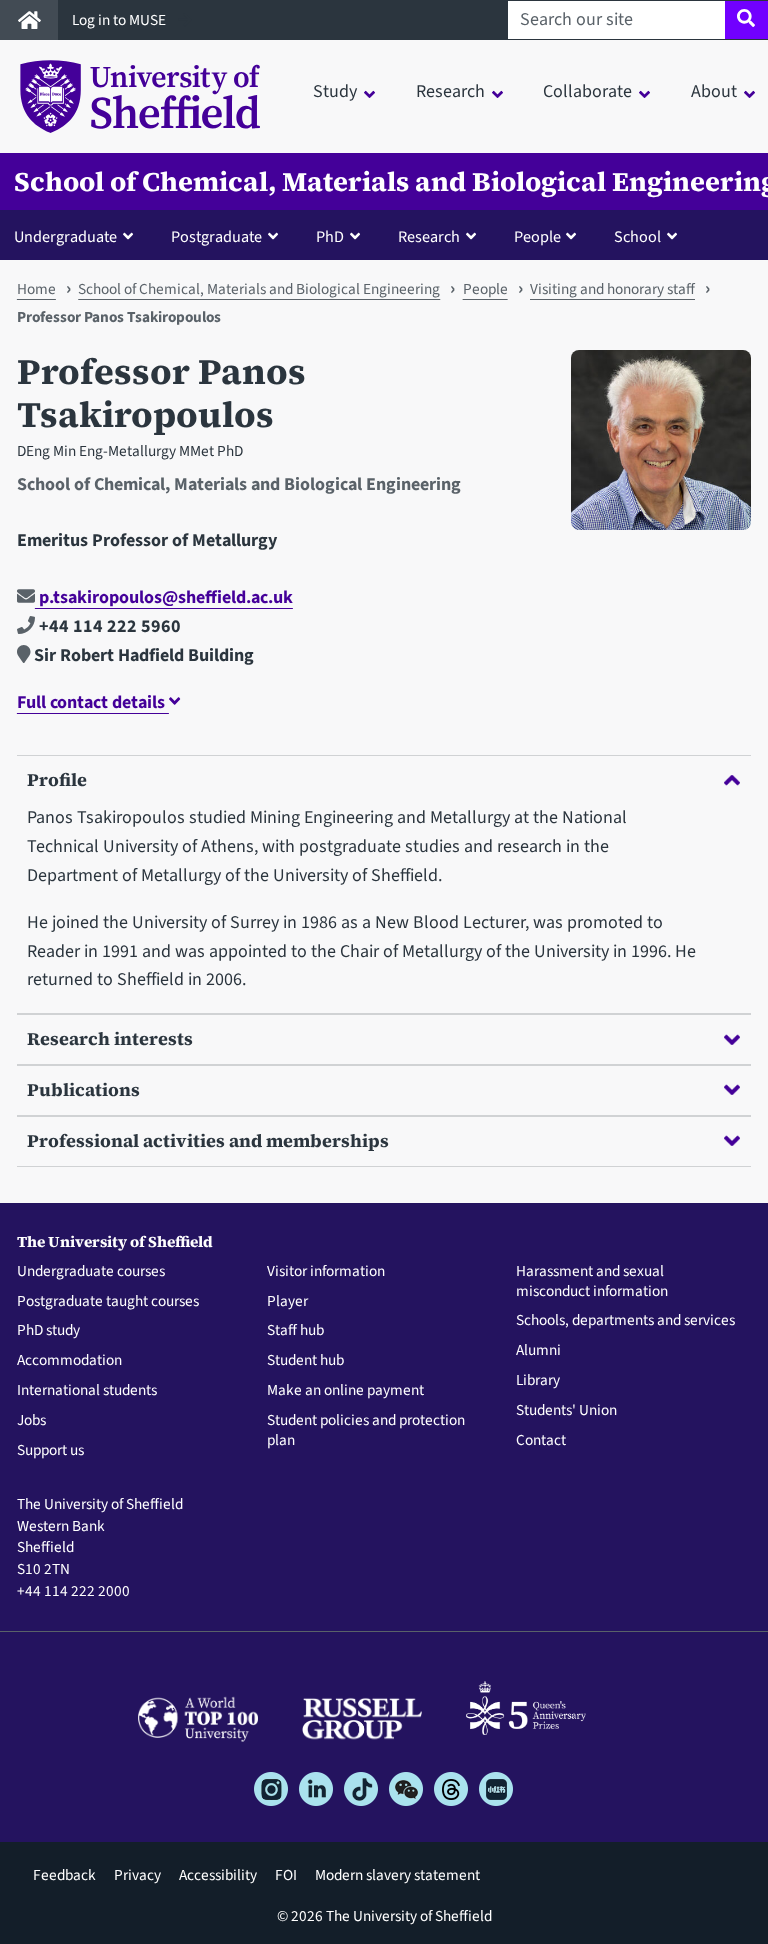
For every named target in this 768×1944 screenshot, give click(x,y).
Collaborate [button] (587, 91)
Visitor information (326, 1272)
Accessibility (218, 1875)
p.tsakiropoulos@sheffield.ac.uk (164, 597)
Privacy (137, 1875)
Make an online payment (345, 1391)
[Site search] (746, 20)
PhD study (48, 1331)
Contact (541, 1441)
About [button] (714, 91)
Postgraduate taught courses (108, 1302)
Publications (83, 1089)
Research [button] (450, 91)
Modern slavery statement (397, 1875)
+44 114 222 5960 (108, 626)
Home (36, 289)
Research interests (110, 1038)
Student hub (305, 1361)
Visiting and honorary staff (612, 289)
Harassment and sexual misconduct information (592, 1282)
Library (538, 1381)
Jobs (31, 1421)
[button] (78, 236)
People (485, 289)
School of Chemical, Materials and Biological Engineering (259, 289)
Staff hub (295, 1331)
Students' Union (566, 1411)
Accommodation (69, 1361)
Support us (50, 1451)
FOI (286, 1875)
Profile (57, 779)
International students (87, 1391)
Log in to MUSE (120, 20)
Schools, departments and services (625, 1321)
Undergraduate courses (91, 1272)
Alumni (538, 1351)
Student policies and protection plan (366, 1431)
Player (287, 1302)
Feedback (64, 1875)
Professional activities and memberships (208, 1140)
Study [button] (335, 91)
